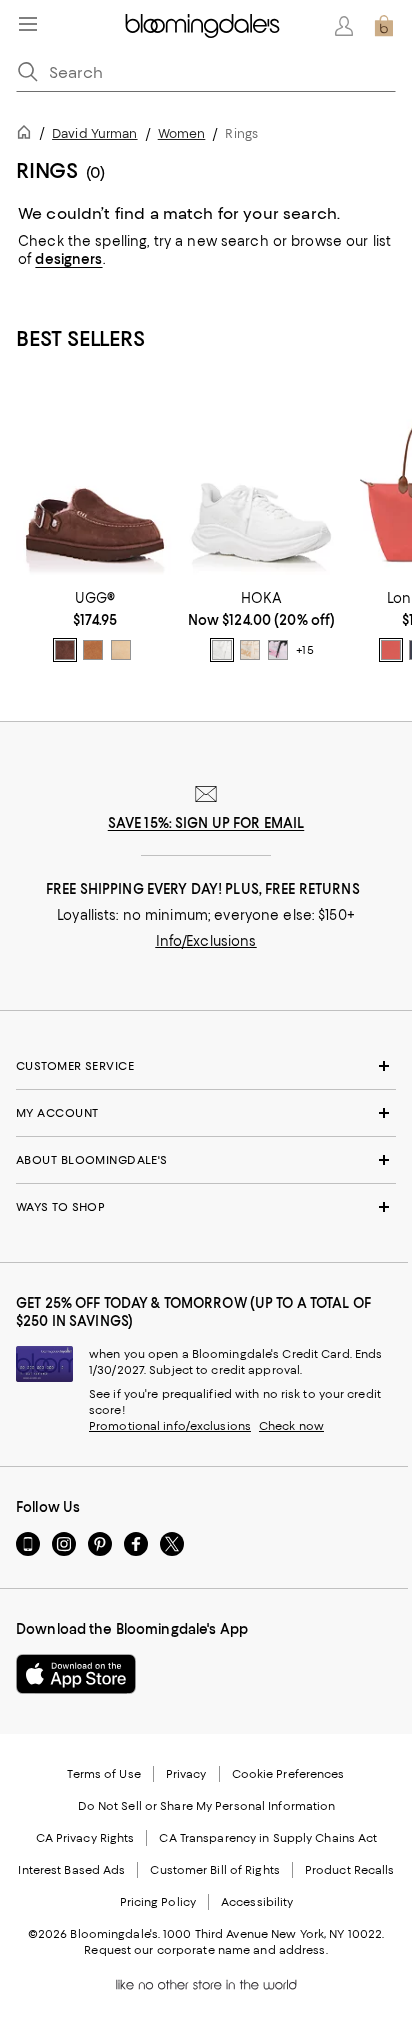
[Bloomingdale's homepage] (28, 135)
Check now (291, 1426)
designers (68, 259)
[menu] (28, 24)
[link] (95, 626)
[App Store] (76, 1674)
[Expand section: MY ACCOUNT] (206, 1113)
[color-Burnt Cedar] (65, 650)
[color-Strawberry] (391, 650)
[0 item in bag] (384, 26)
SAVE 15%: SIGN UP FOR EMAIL (206, 823)
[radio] (65, 650)
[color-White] (222, 650)
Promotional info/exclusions (170, 1426)
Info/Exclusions (206, 941)
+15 (304, 650)
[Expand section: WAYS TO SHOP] (206, 1207)
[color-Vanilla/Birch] (250, 650)
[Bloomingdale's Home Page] (202, 26)
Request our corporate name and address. (205, 1950)
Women (182, 133)
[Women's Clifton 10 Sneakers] (261, 482)
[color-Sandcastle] (121, 650)
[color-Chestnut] (93, 650)
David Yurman (94, 133)
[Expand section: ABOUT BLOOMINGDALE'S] (206, 1160)
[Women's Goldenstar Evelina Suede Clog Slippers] (95, 482)
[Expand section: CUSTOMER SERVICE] (206, 1066)
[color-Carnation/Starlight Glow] (278, 650)
